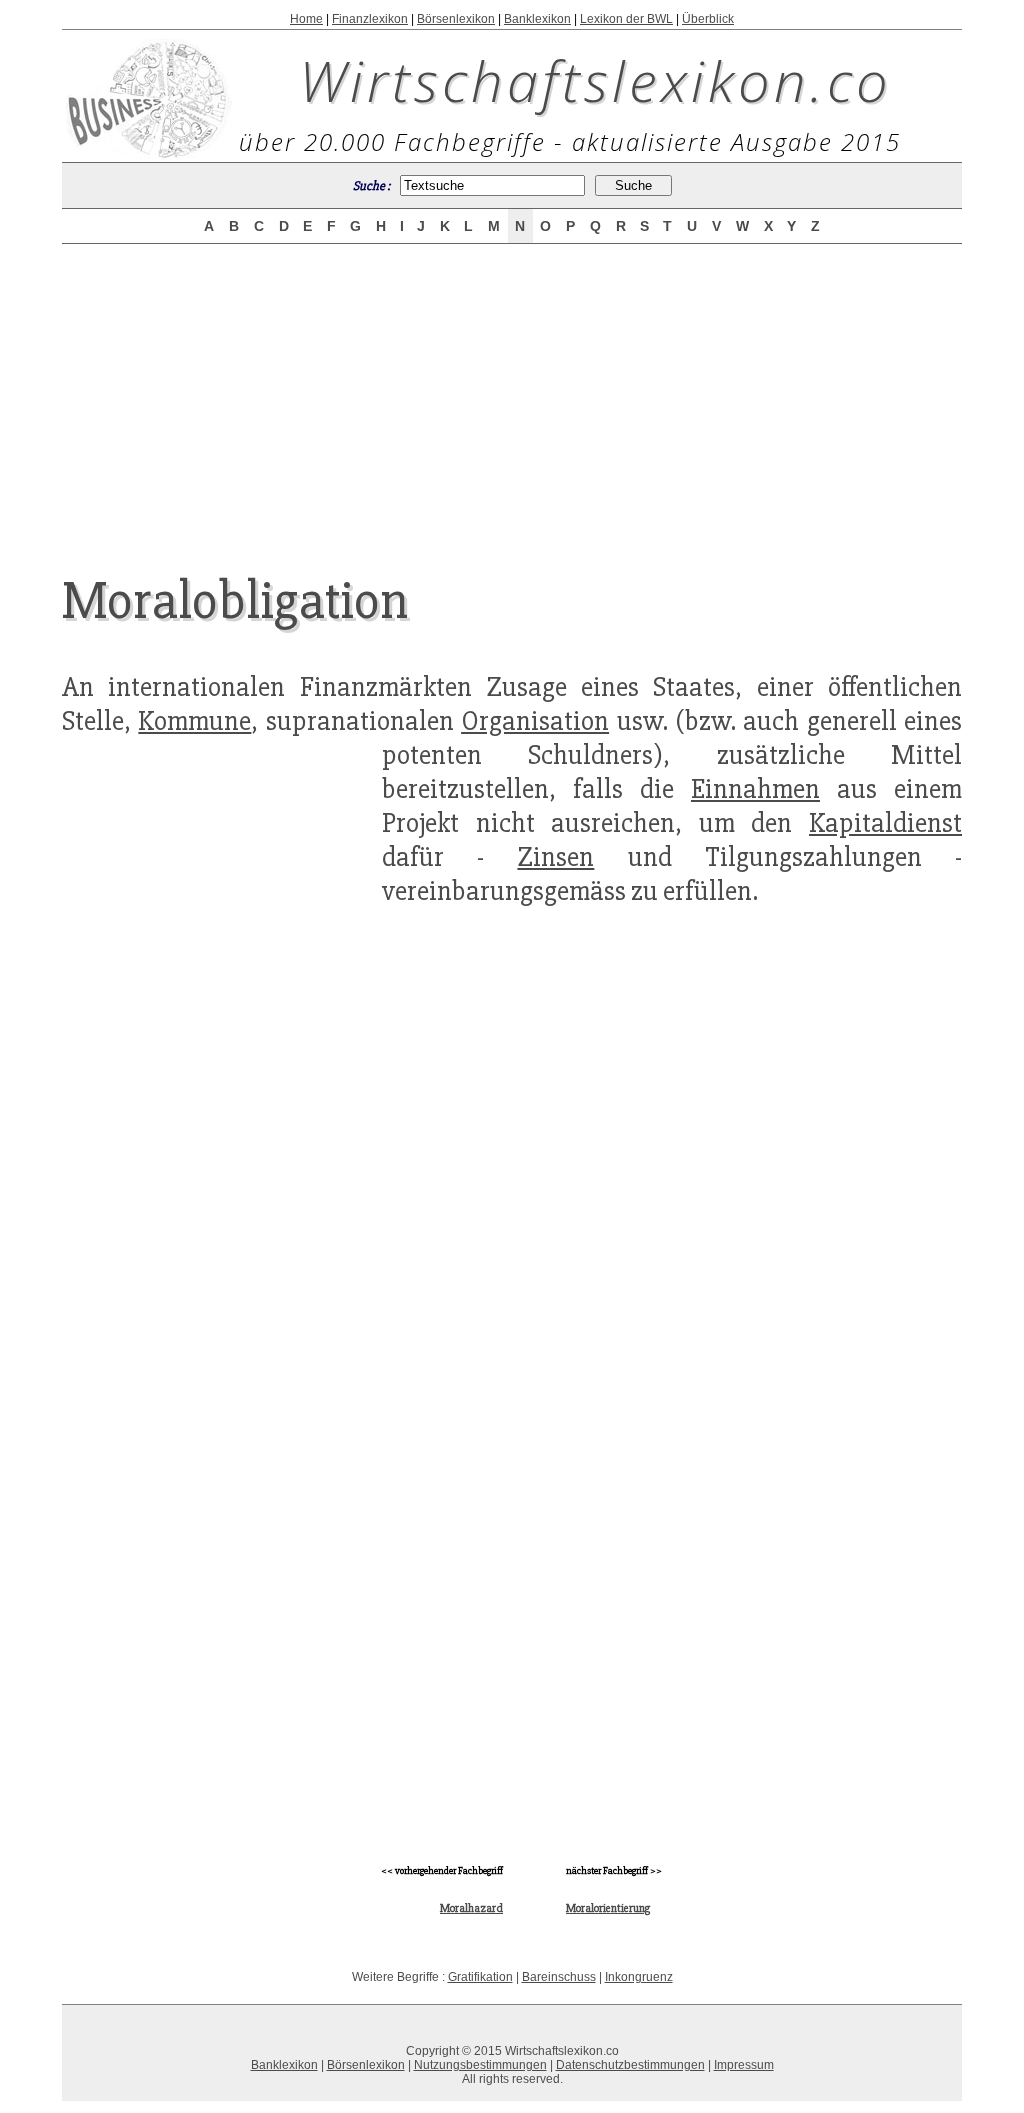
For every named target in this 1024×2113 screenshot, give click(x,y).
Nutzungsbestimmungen (480, 2065)
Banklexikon (537, 19)
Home (306, 19)
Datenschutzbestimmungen (630, 2065)
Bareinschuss (559, 1977)
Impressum (744, 2065)
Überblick (708, 19)
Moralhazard (471, 1908)
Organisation (535, 721)
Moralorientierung (608, 1908)
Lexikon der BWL (626, 19)
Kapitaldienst (885, 823)
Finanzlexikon (370, 19)
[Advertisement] (512, 392)
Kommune (194, 721)
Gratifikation (480, 1977)
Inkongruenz (639, 1977)
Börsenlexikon (456, 19)
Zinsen (555, 857)
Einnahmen (755, 789)
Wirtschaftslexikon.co (595, 80)
